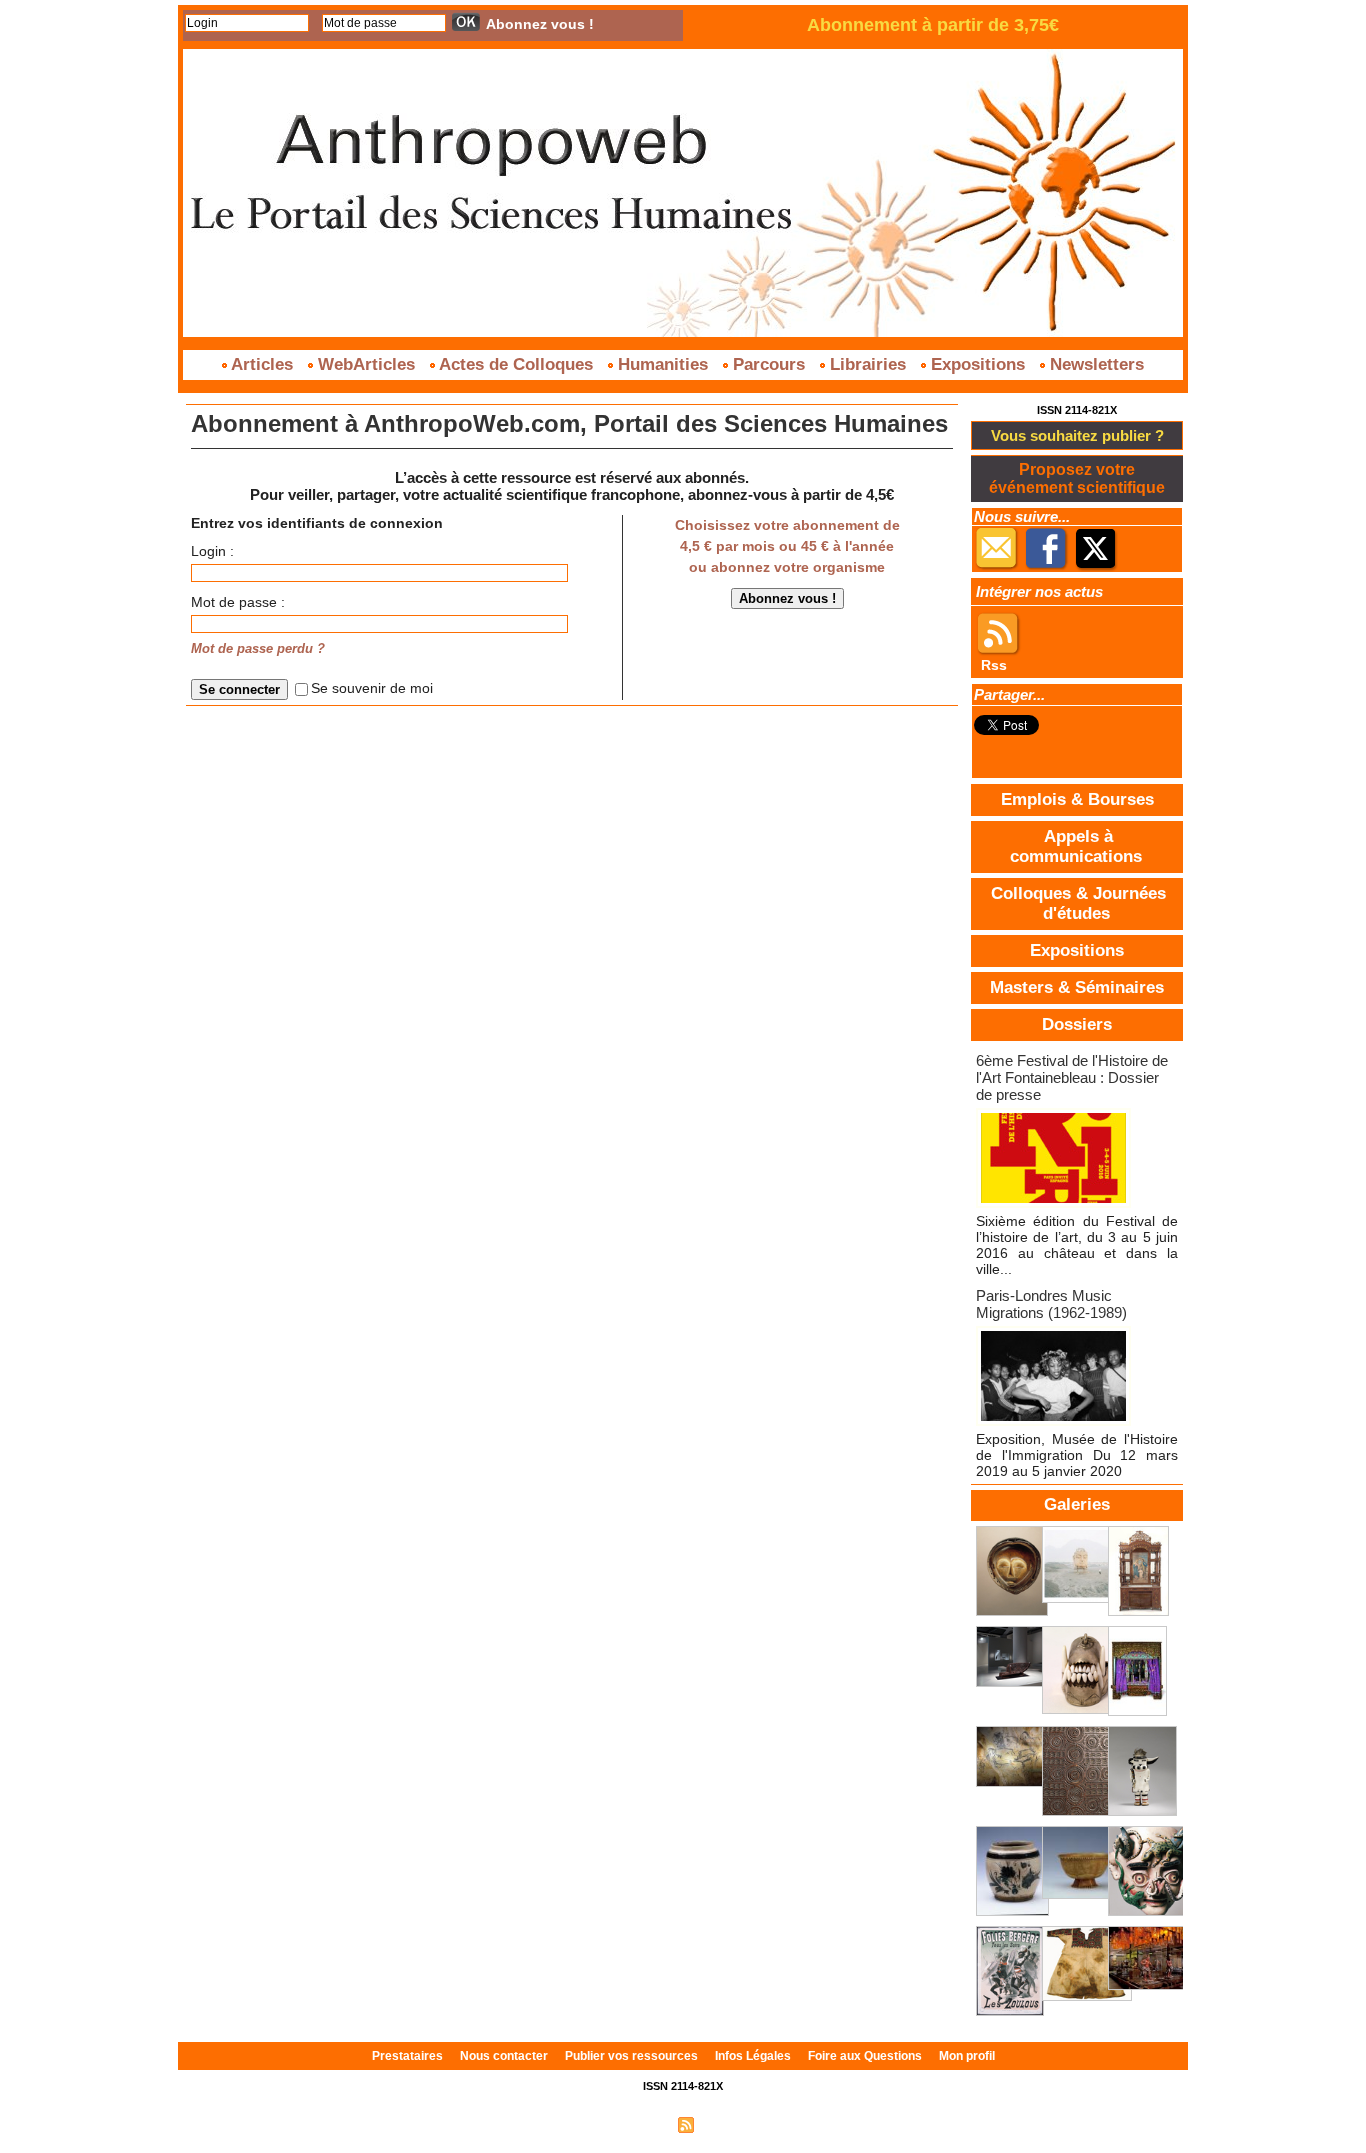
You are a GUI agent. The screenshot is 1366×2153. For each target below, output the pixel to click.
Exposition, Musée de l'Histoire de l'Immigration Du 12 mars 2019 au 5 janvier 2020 (1077, 1455)
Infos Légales (754, 2056)
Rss (994, 665)
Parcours (769, 364)
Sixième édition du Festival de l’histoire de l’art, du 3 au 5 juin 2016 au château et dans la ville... (1077, 1245)
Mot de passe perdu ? (258, 649)
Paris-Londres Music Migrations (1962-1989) (1051, 1304)
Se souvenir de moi (372, 688)
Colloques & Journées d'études (1078, 903)
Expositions (978, 364)
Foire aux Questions (866, 2056)
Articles (262, 364)
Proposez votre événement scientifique (1077, 478)
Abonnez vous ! (540, 24)
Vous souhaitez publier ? (1077, 435)
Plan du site (636, 2124)
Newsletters (1094, 364)
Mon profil (967, 2056)
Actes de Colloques (516, 364)
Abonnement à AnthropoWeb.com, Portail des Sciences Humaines (569, 423)
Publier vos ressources (633, 2056)
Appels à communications (1076, 846)
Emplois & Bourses (1077, 799)
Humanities (663, 364)
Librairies (868, 364)
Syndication (730, 2124)
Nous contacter (505, 2056)
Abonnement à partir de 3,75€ (933, 25)
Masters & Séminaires (1077, 987)
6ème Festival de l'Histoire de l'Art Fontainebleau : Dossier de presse (1072, 1077)
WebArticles (366, 364)
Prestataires (409, 2056)
